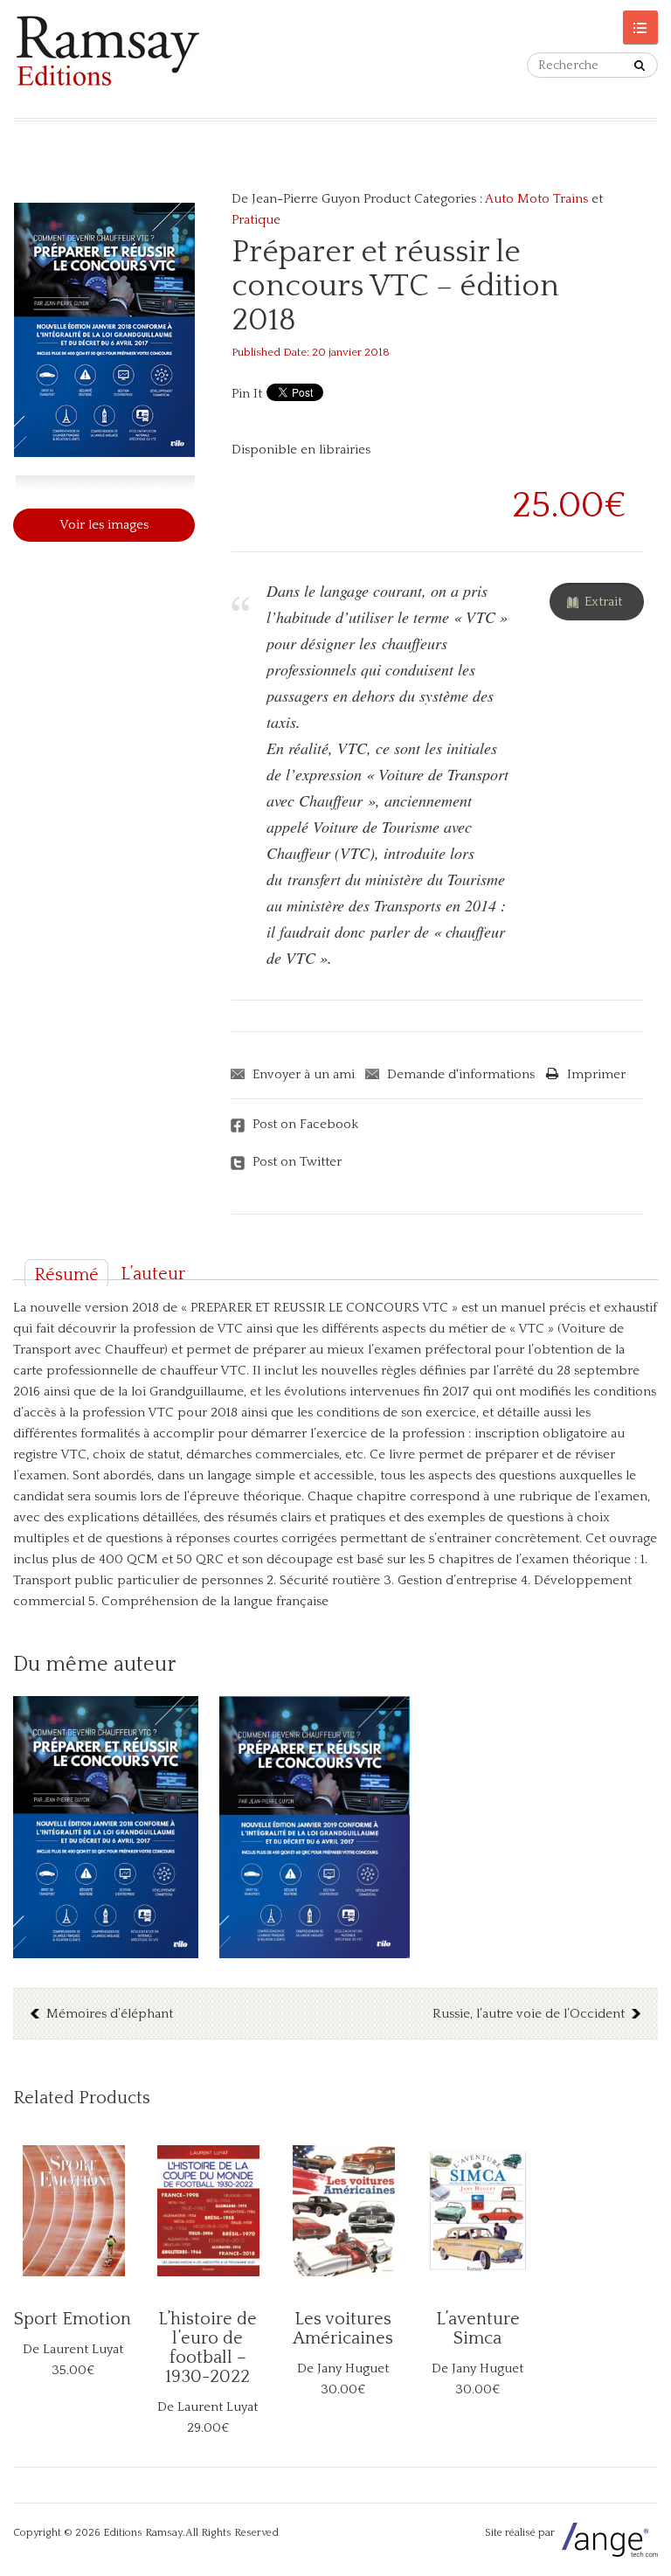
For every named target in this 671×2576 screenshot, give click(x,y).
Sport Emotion (73, 2319)
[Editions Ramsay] (174, 59)
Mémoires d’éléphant (110, 2014)
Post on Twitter (297, 1162)
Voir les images (104, 525)
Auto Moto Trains (536, 199)
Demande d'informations (461, 1074)
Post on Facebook (305, 1124)
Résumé (66, 1275)
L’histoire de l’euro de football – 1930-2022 (208, 2348)
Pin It (247, 394)
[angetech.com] (608, 2533)
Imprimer (596, 1074)
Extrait (603, 602)
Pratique (256, 220)
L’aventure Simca (478, 2329)
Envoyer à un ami (304, 1074)
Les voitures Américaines (343, 2329)
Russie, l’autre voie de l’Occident (529, 2014)
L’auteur (153, 1274)
